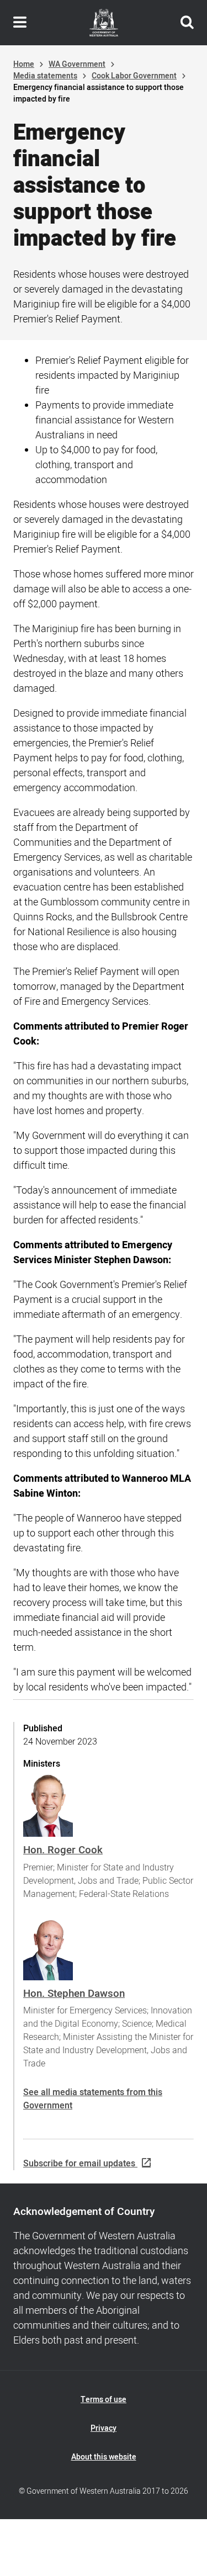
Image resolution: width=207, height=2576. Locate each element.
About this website (104, 2457)
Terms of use (104, 2400)
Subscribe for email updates (79, 2164)
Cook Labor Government (134, 76)
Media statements (45, 76)
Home (24, 64)
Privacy (104, 2428)
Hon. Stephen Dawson (74, 1994)
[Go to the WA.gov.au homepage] (104, 23)
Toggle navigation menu (20, 23)
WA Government (77, 64)
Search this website (187, 23)
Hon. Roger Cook (63, 1850)
